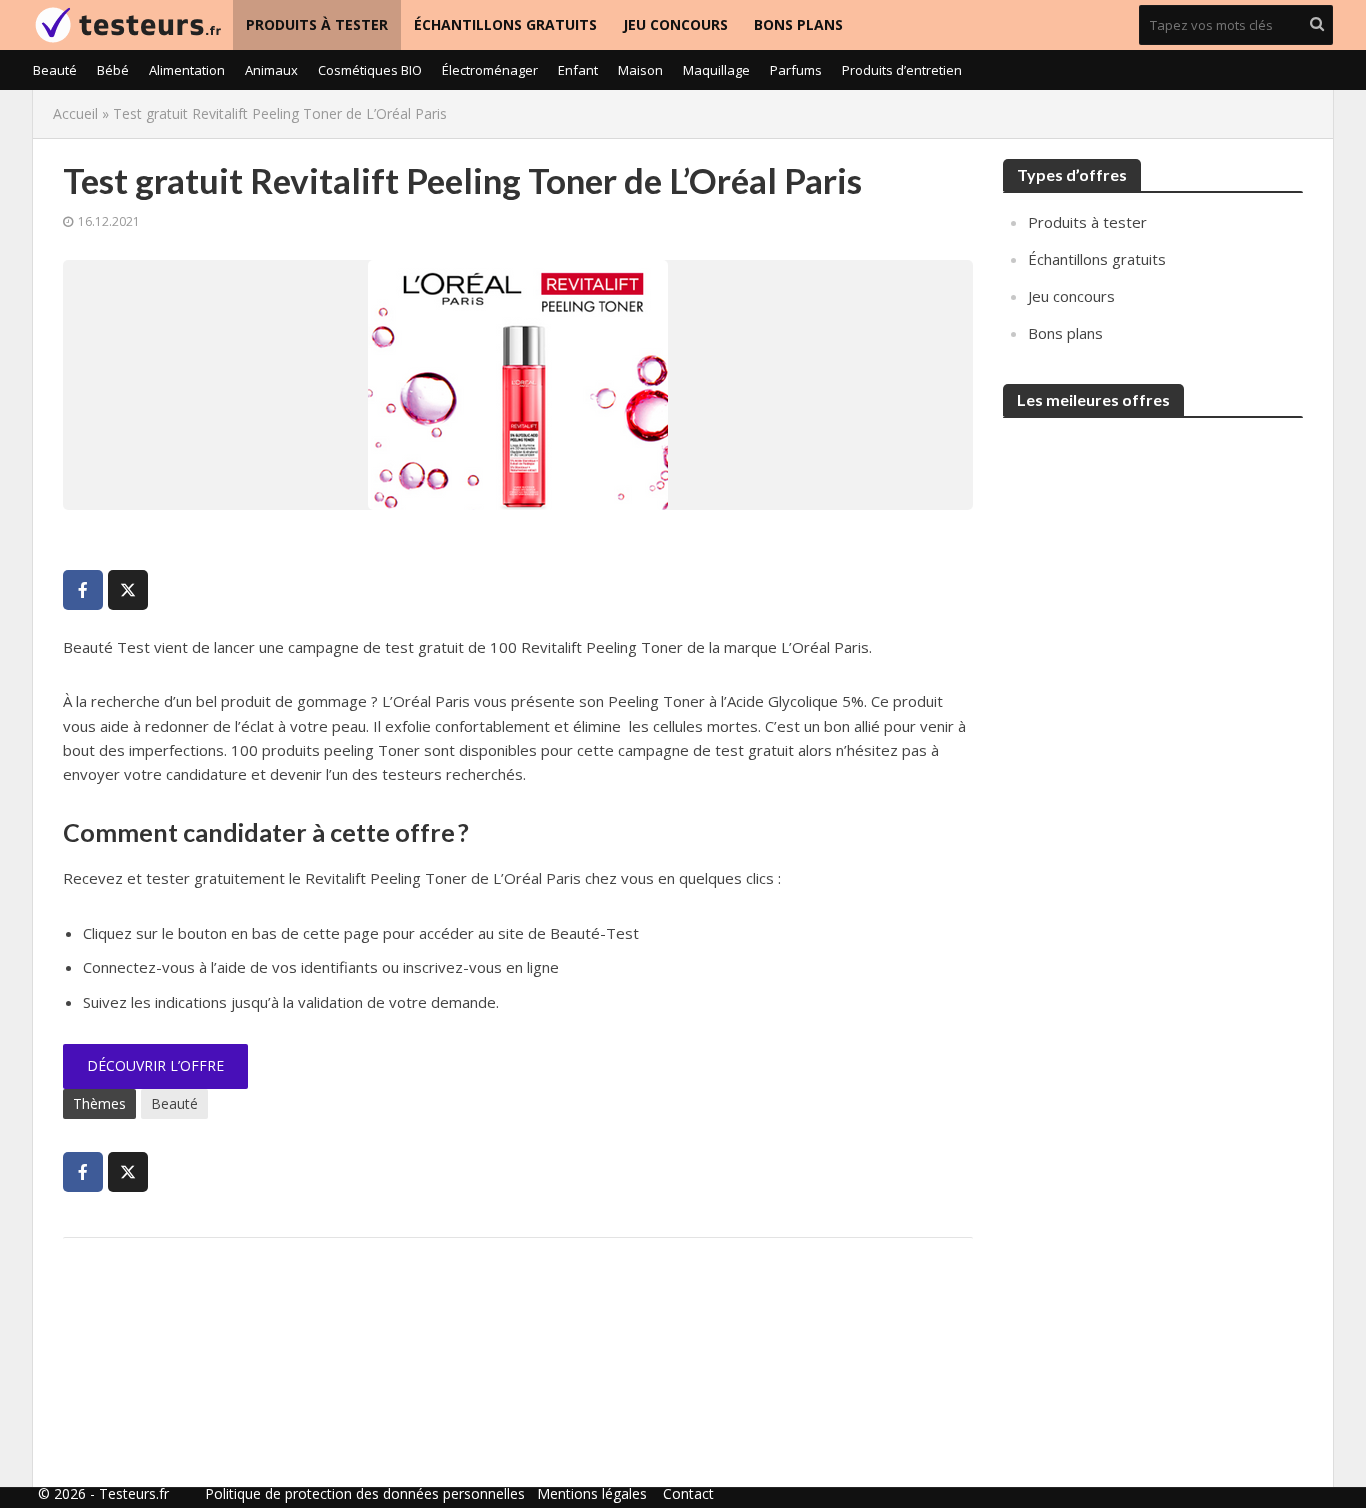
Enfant (578, 70)
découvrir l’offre (155, 1065)
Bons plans (798, 24)
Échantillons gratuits (505, 24)
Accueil (75, 113)
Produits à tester (317, 24)
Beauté (55, 70)
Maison (640, 70)
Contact (688, 1493)
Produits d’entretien (902, 70)
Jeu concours (675, 24)
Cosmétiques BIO (370, 70)
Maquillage (716, 70)
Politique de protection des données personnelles (365, 1493)
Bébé (113, 70)
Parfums (796, 70)
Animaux (271, 70)
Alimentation (187, 70)
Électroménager (490, 70)
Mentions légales (592, 1493)
